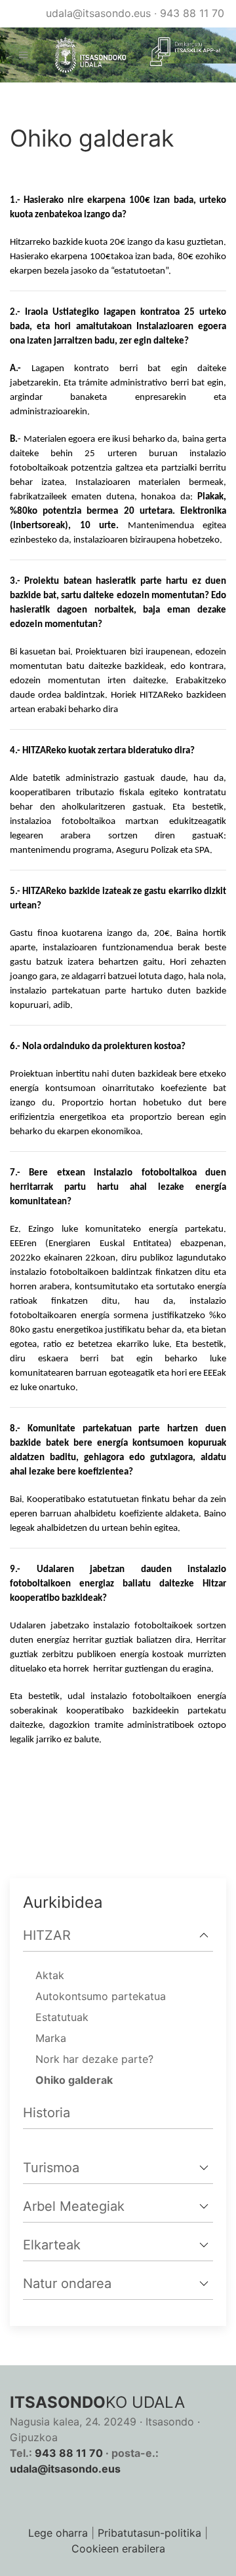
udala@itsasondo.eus (98, 13)
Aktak (50, 1975)
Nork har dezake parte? (94, 2059)
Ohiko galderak (74, 2080)
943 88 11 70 (192, 13)
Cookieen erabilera (118, 2549)
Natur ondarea (67, 2283)
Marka (51, 2038)
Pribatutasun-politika (149, 2533)
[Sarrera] (86, 55)
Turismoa (51, 2168)
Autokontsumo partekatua (101, 1996)
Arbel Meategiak (74, 2206)
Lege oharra (58, 2533)
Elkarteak (52, 2245)
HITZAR (47, 1935)
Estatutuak (62, 2017)
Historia (47, 2113)
